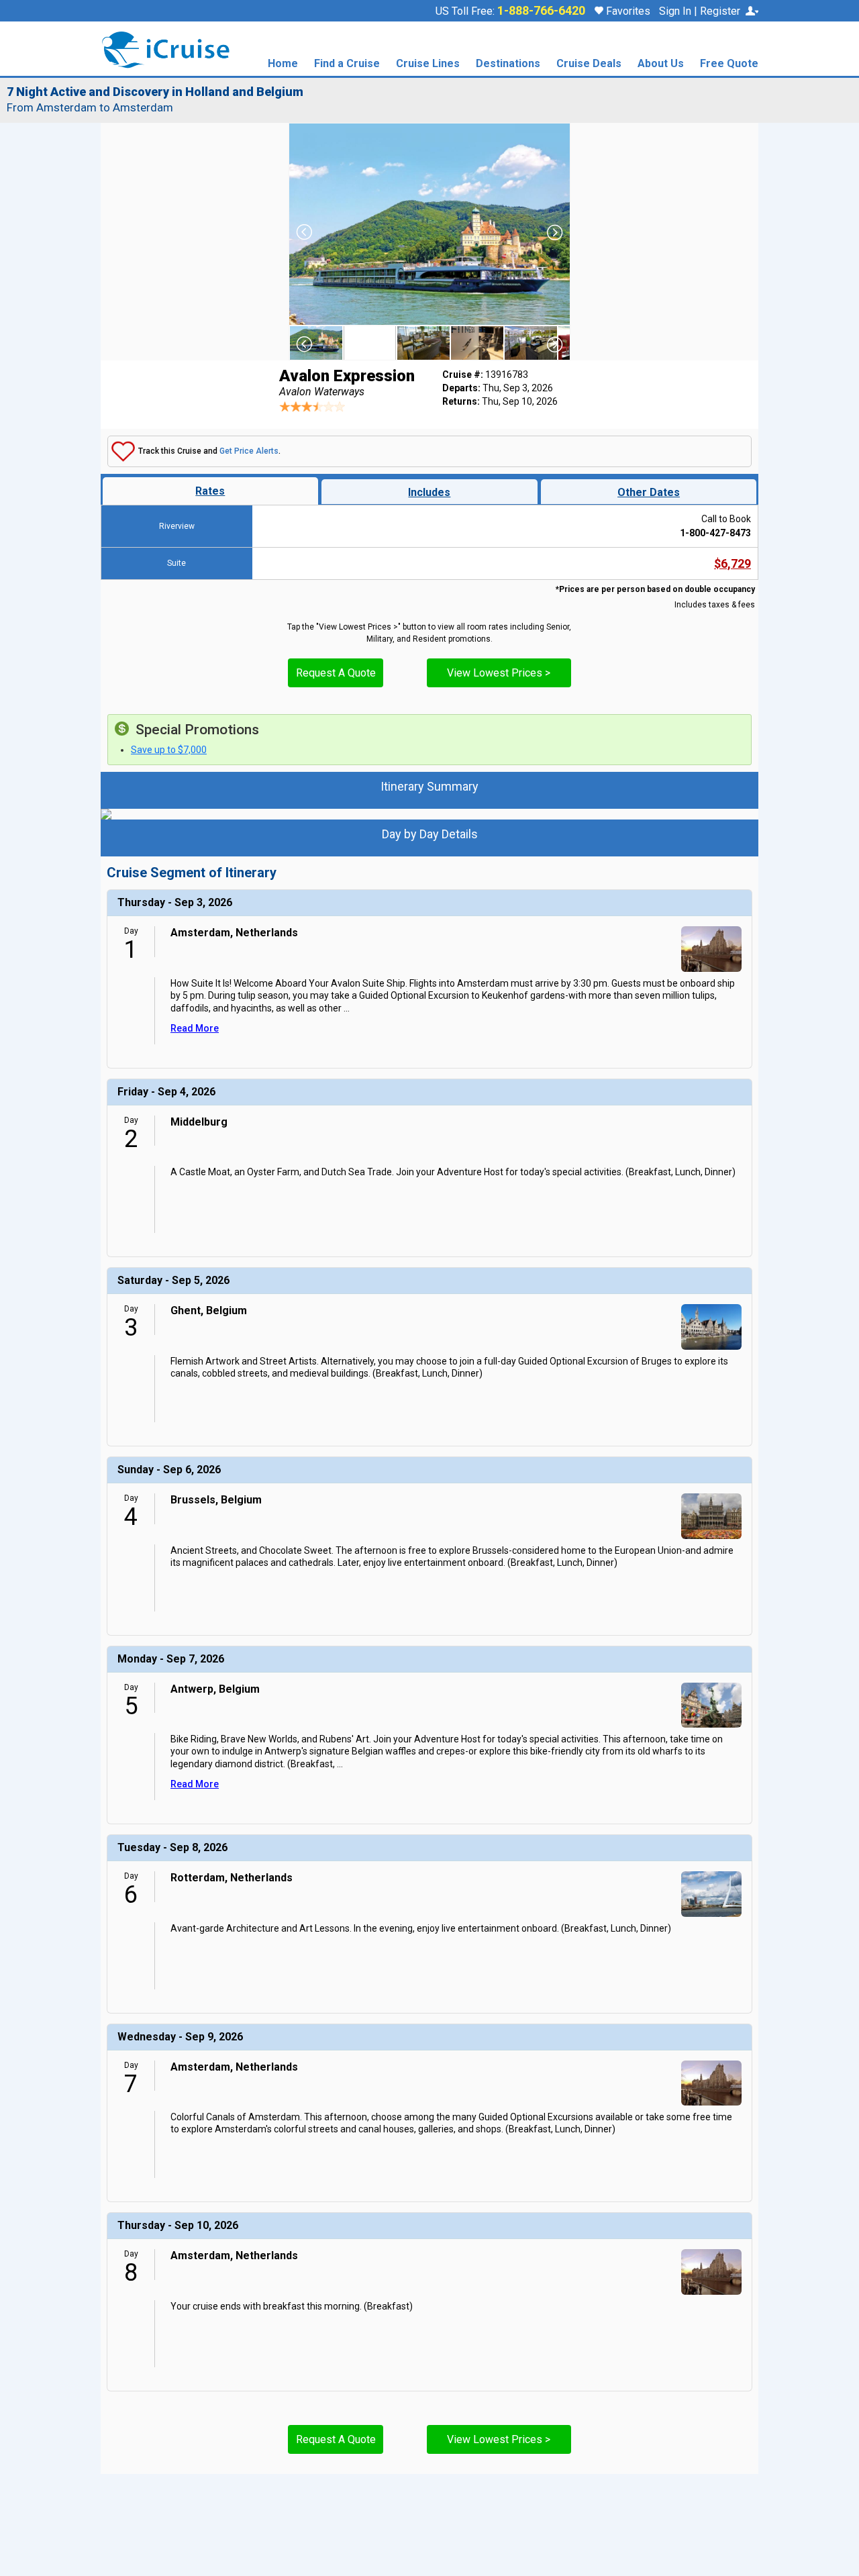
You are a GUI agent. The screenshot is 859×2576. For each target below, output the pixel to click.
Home (283, 64)
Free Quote (729, 64)
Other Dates (649, 492)
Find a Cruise (347, 64)
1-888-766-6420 (541, 11)
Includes (429, 492)
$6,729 (732, 563)
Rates (210, 491)
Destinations (508, 64)
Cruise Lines (428, 64)
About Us (661, 64)
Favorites (627, 11)
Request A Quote (336, 673)
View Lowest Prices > (499, 673)
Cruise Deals (589, 64)
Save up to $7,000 (169, 750)
